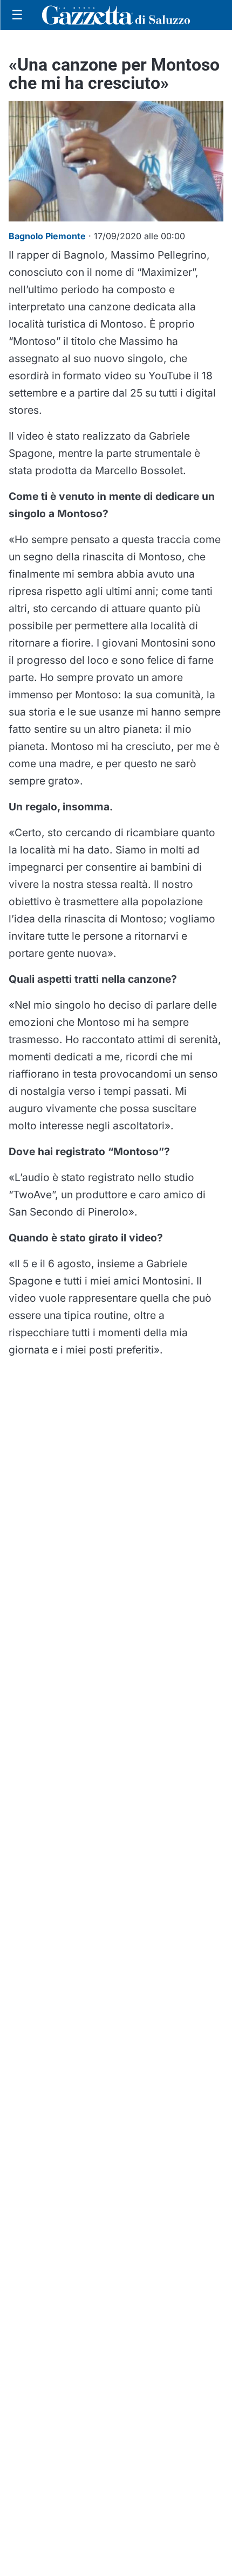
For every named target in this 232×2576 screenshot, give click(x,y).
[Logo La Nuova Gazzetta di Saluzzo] (116, 15)
